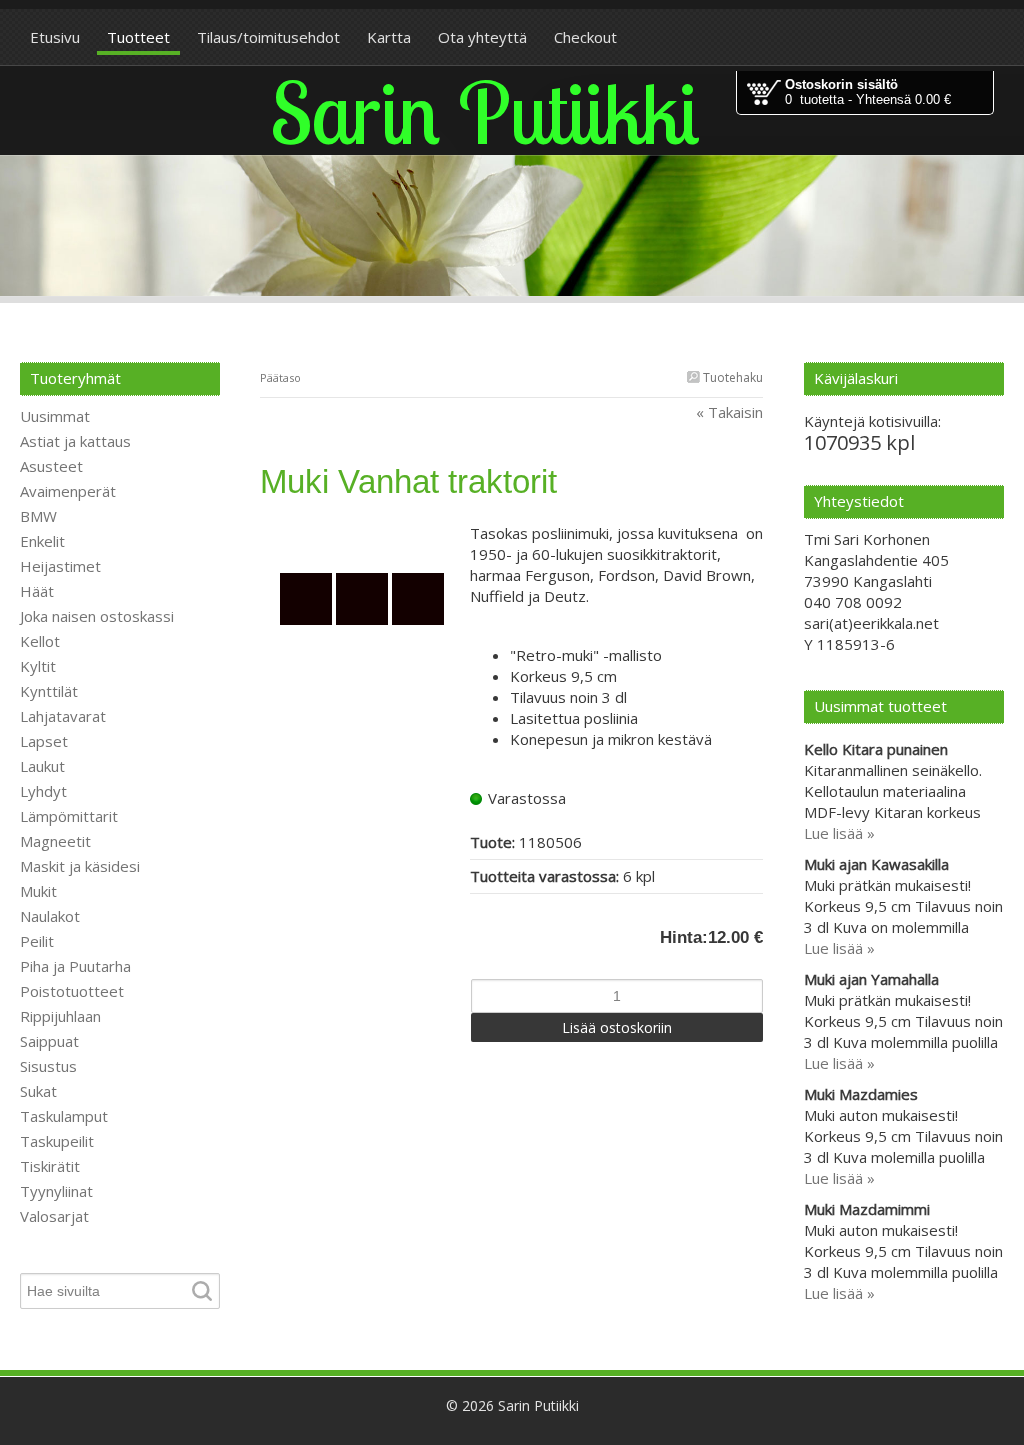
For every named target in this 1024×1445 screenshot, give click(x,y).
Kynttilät (49, 691)
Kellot (40, 641)
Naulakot (50, 916)
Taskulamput (64, 1116)
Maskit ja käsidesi (80, 866)
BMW (38, 516)
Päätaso (280, 377)
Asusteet (51, 466)
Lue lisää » (839, 833)
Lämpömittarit (69, 816)
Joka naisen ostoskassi (97, 616)
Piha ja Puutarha (75, 966)
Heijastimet (60, 566)
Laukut (42, 766)
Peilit (37, 941)
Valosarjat (54, 1216)
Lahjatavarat (63, 716)
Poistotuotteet (72, 991)
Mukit (38, 891)
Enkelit (42, 541)
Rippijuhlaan (60, 1016)
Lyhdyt (43, 791)
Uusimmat (55, 416)
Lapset (44, 741)
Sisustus (48, 1066)
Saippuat (49, 1041)
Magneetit (55, 841)
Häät (37, 591)
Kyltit (38, 666)
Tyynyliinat (56, 1191)
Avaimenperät (68, 491)
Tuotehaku (731, 377)
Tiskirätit (50, 1166)
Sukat (38, 1091)
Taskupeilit (57, 1141)
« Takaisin (729, 412)
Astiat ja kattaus (75, 441)
